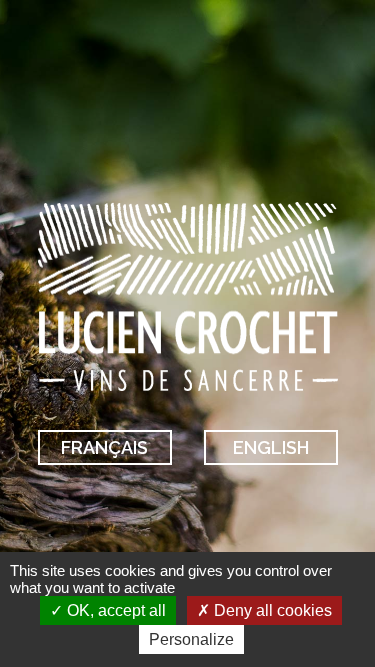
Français (104, 447)
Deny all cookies (271, 610)
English (271, 447)
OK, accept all (114, 610)
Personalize (191, 639)
